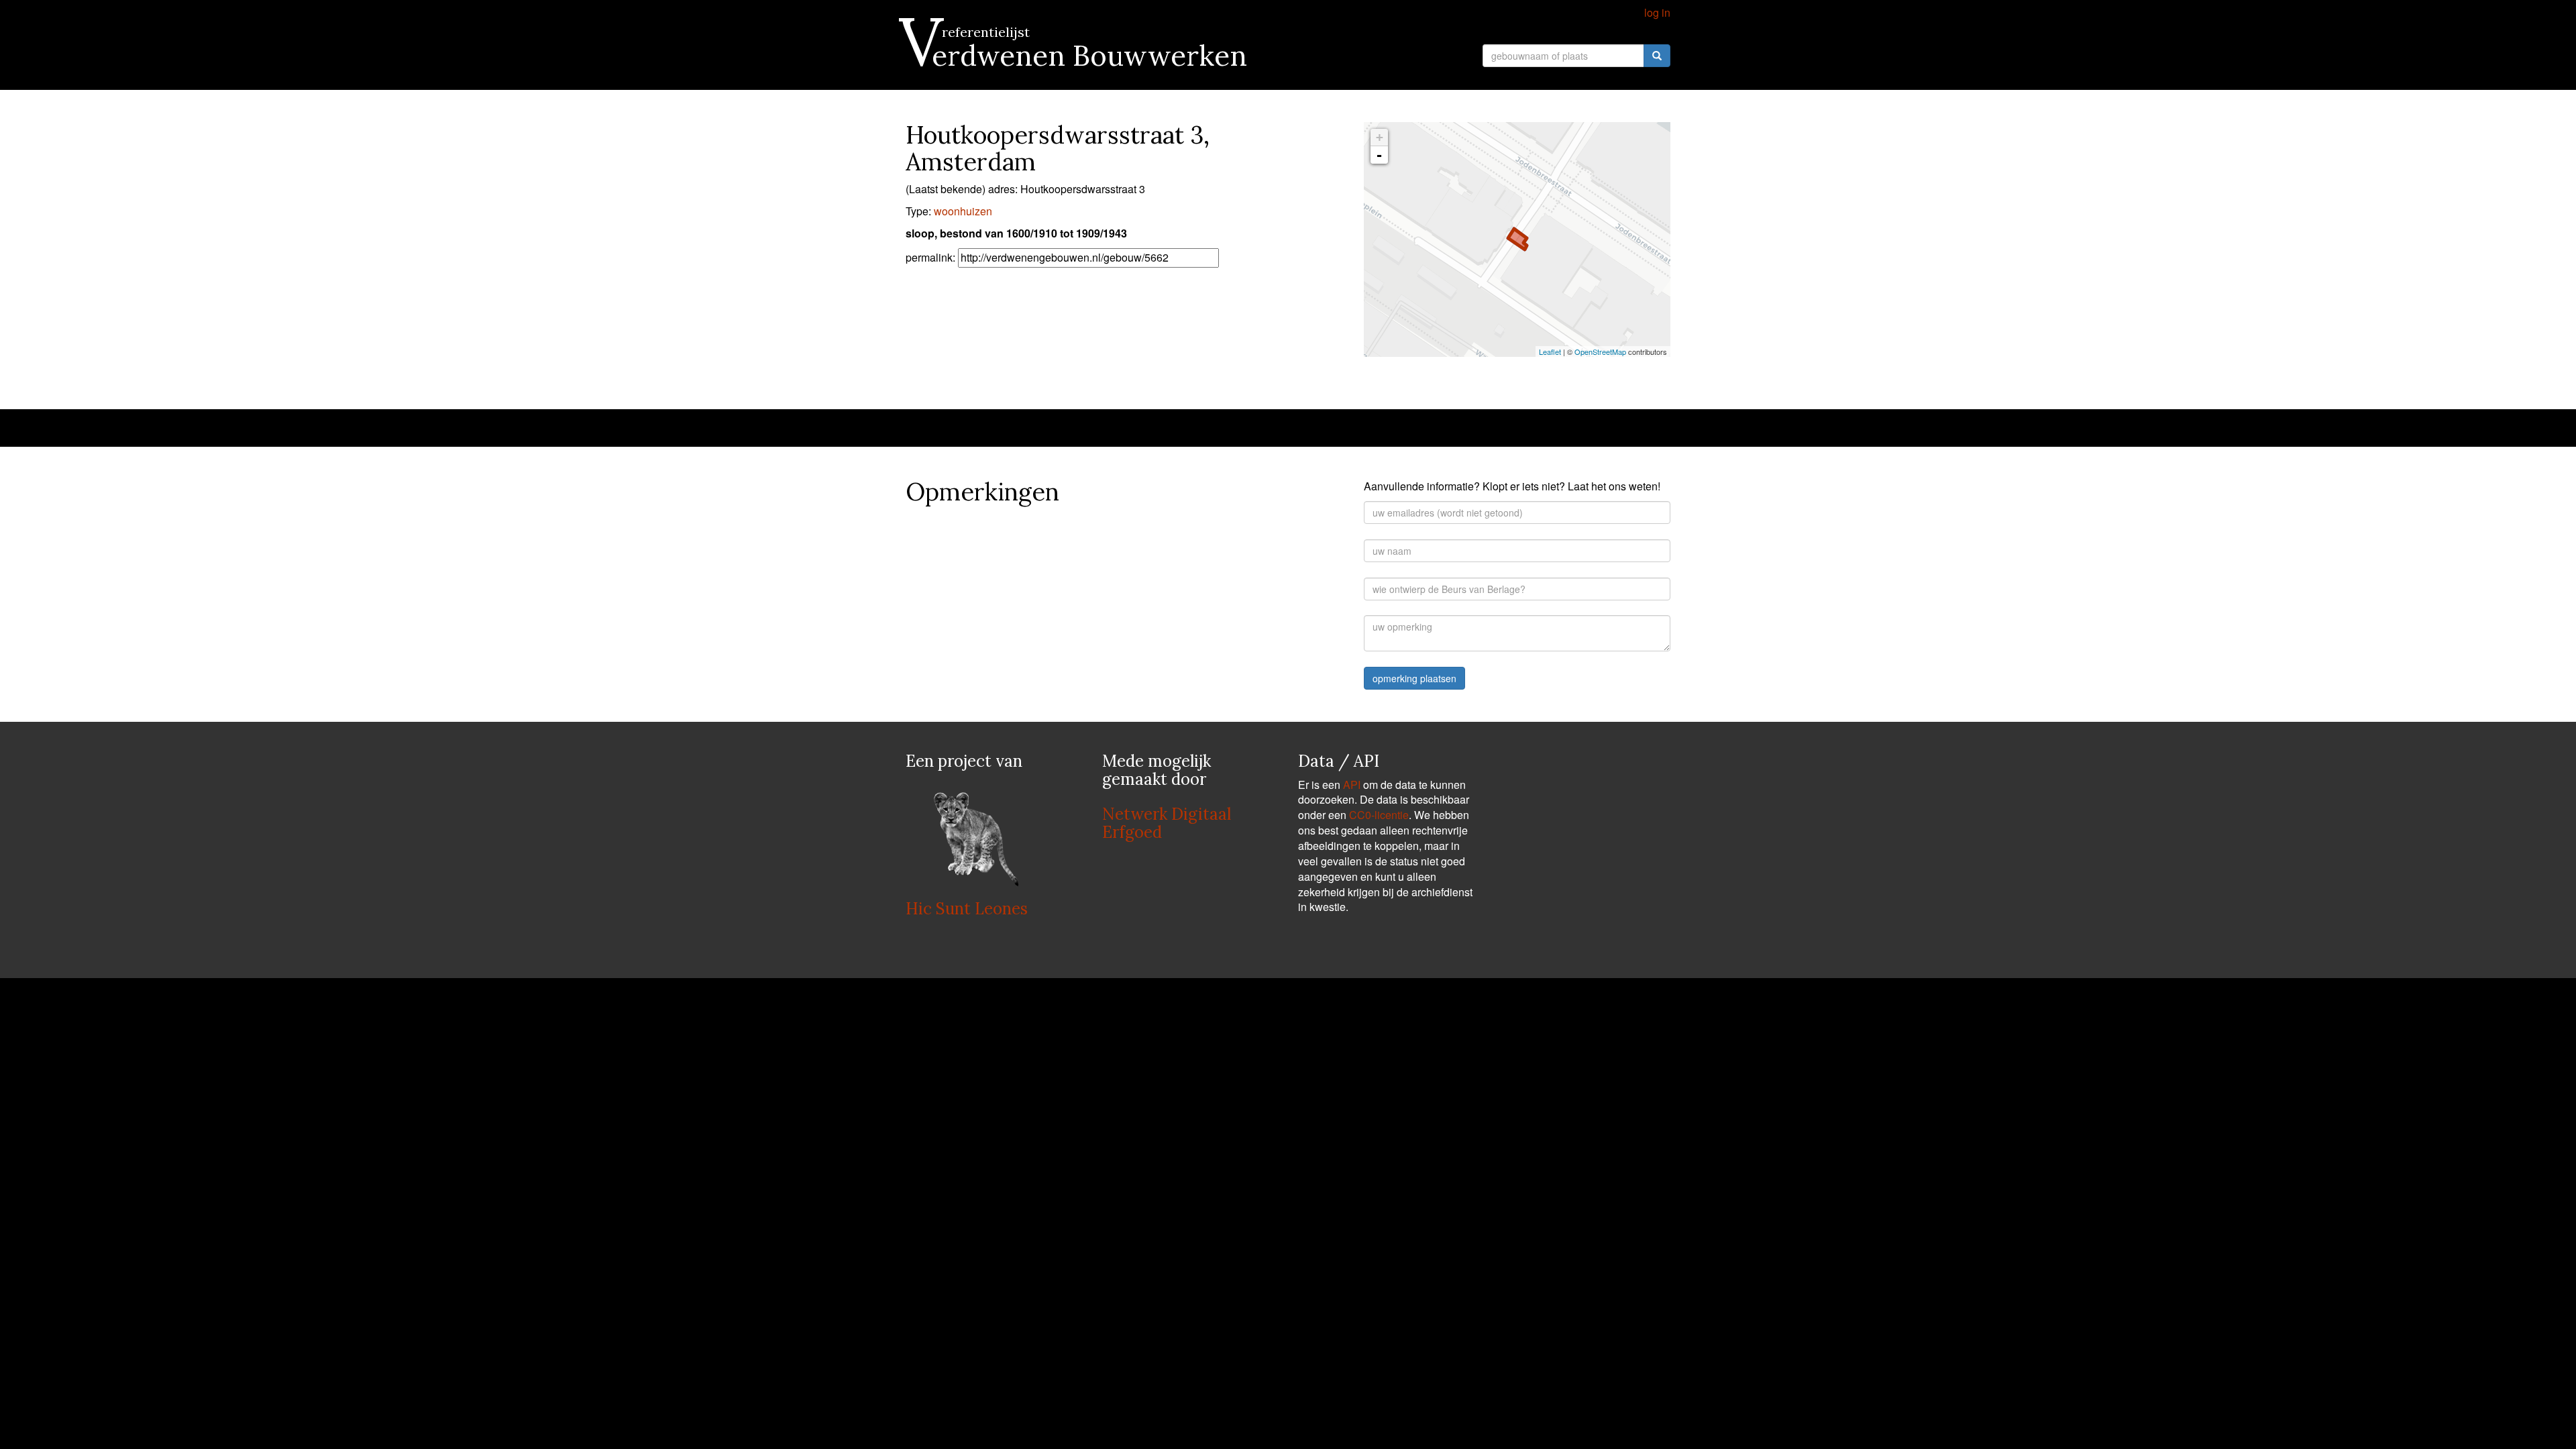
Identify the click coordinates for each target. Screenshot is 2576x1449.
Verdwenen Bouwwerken (1076, 56)
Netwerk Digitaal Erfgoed (1167, 823)
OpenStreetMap (1600, 352)
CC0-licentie (1379, 815)
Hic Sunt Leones (967, 909)
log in (1657, 12)
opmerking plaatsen (1414, 678)
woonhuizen (963, 211)
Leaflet (1550, 352)
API (1352, 785)
